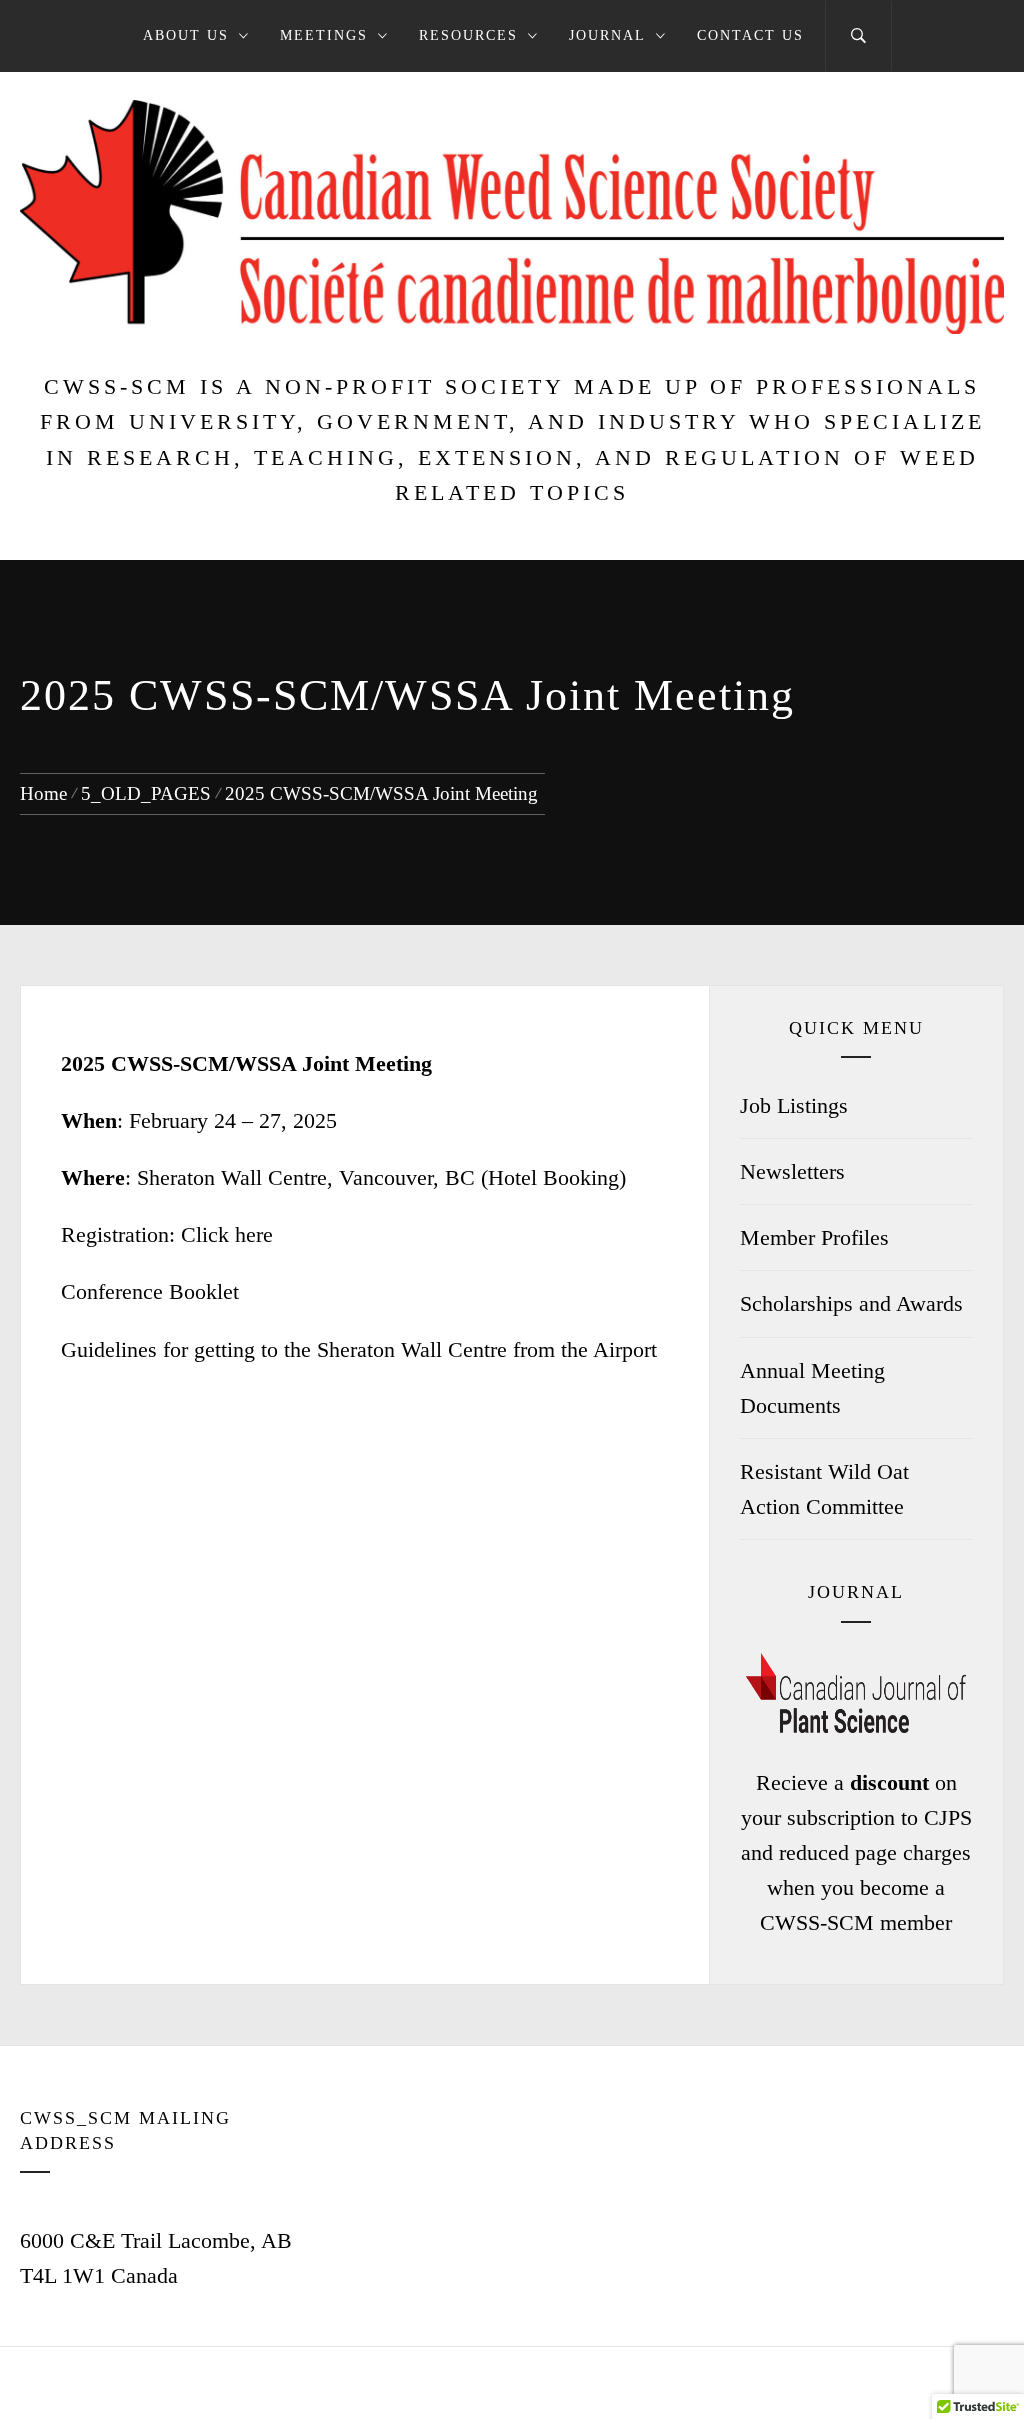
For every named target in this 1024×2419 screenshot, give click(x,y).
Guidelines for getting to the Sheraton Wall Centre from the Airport (359, 1349)
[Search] (858, 36)
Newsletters (792, 1171)
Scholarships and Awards (851, 1303)
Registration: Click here (167, 1234)
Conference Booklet (150, 1291)
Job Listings (794, 1105)
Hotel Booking (553, 1177)
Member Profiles (814, 1237)
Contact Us (750, 35)
